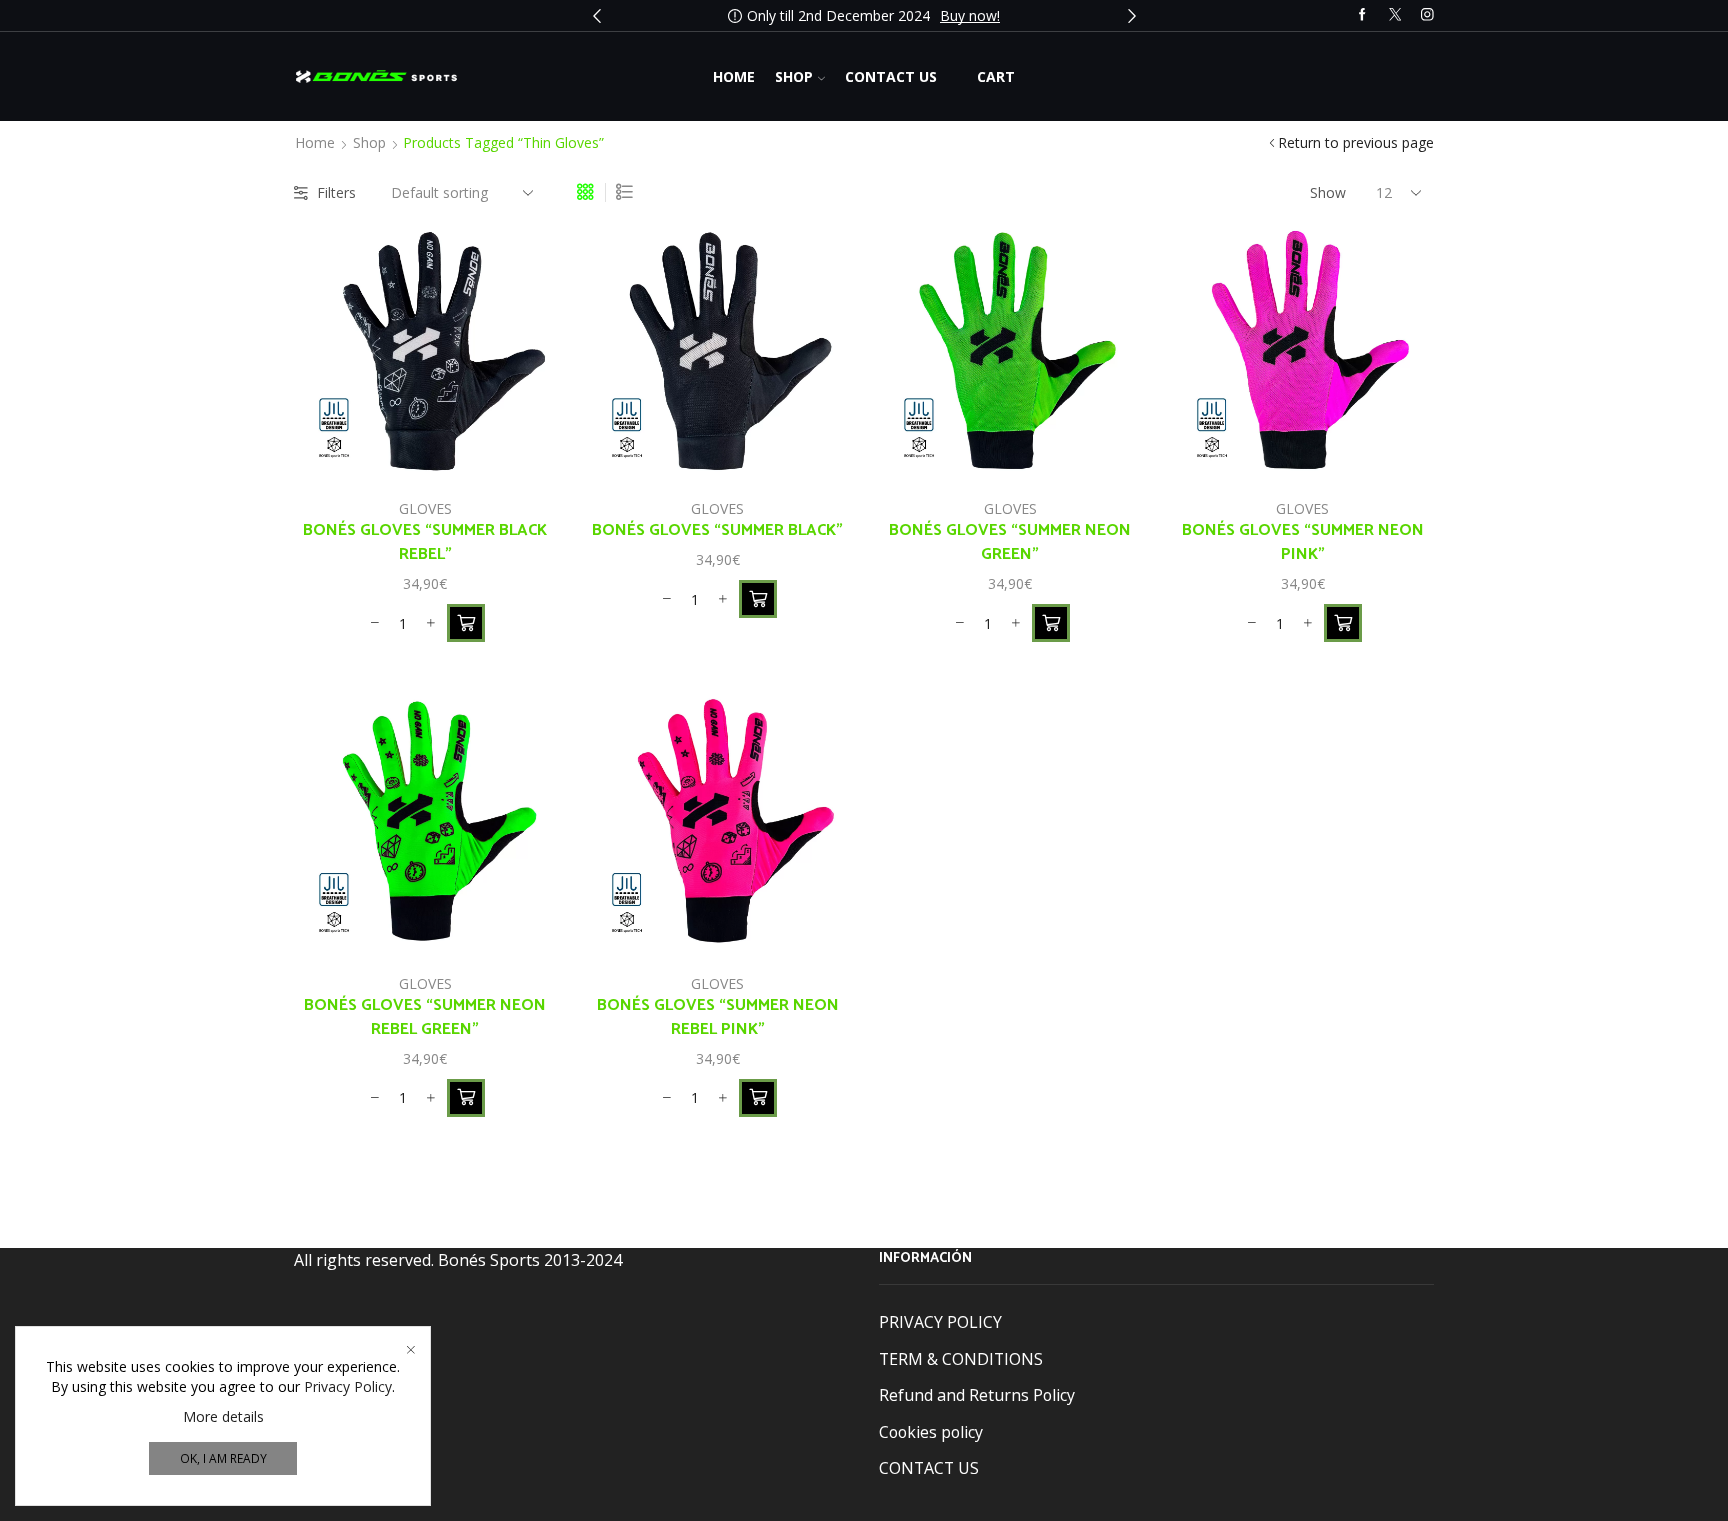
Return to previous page (1356, 142)
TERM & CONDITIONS (961, 1359)
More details (223, 1416)
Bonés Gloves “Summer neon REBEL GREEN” (425, 1018)
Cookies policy (931, 1432)
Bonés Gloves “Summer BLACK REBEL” (425, 543)
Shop (794, 76)
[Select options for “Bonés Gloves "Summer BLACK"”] (758, 599)
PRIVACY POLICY (940, 1322)
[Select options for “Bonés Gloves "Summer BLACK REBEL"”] (466, 623)
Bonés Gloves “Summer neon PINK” (1303, 543)
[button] (597, 16)
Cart (996, 76)
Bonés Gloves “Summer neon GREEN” (1010, 543)
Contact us (891, 76)
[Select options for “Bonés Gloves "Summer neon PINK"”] (1343, 623)
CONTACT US (929, 1468)
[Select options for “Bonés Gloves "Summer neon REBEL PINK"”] (758, 1098)
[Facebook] (1362, 15)
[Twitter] (1395, 15)
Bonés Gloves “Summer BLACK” (717, 531)
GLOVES (425, 508)
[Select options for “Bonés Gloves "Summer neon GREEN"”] (1051, 623)
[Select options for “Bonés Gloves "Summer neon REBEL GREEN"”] (466, 1098)
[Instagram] (1427, 15)
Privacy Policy (348, 1386)
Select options (518, 440)
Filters (336, 192)
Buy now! (970, 15)
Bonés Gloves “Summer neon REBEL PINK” (718, 1018)
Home (734, 76)
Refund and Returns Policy (977, 1395)
